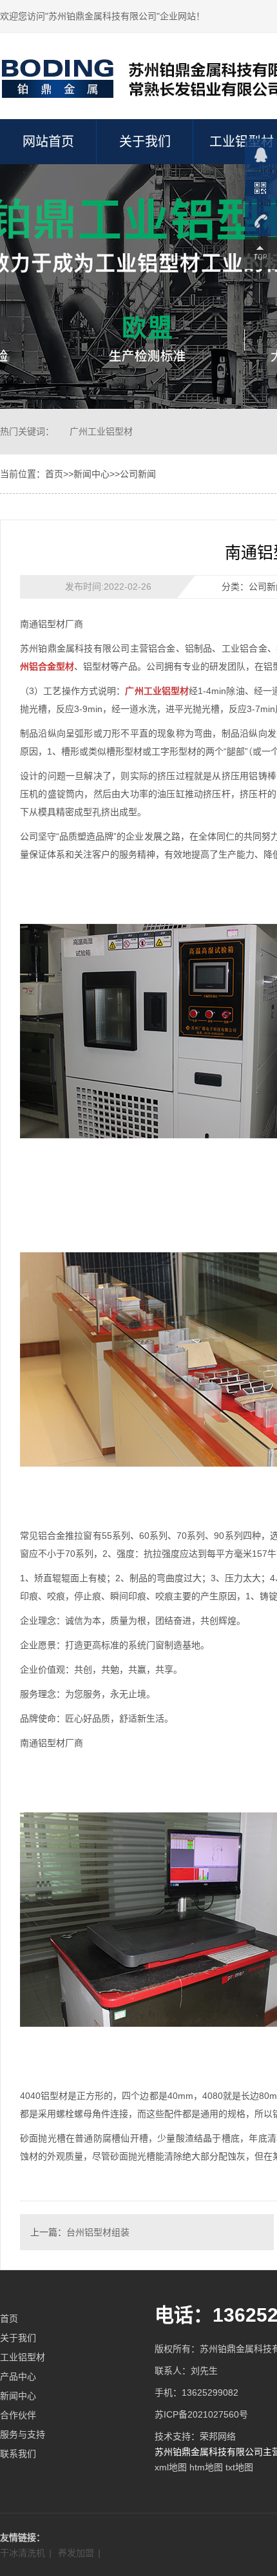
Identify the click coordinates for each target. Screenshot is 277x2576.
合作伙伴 (18, 2415)
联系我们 (18, 2454)
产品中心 (18, 2376)
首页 (54, 474)
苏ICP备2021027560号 (201, 2414)
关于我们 (145, 142)
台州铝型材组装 (98, 2232)
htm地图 (206, 2467)
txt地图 (239, 2467)
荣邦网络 (218, 2436)
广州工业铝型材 (101, 431)
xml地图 (171, 2467)
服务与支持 (23, 2434)
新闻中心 (91, 474)
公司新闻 (138, 474)
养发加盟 (76, 2553)
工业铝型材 (23, 2357)
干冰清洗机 (23, 2553)
